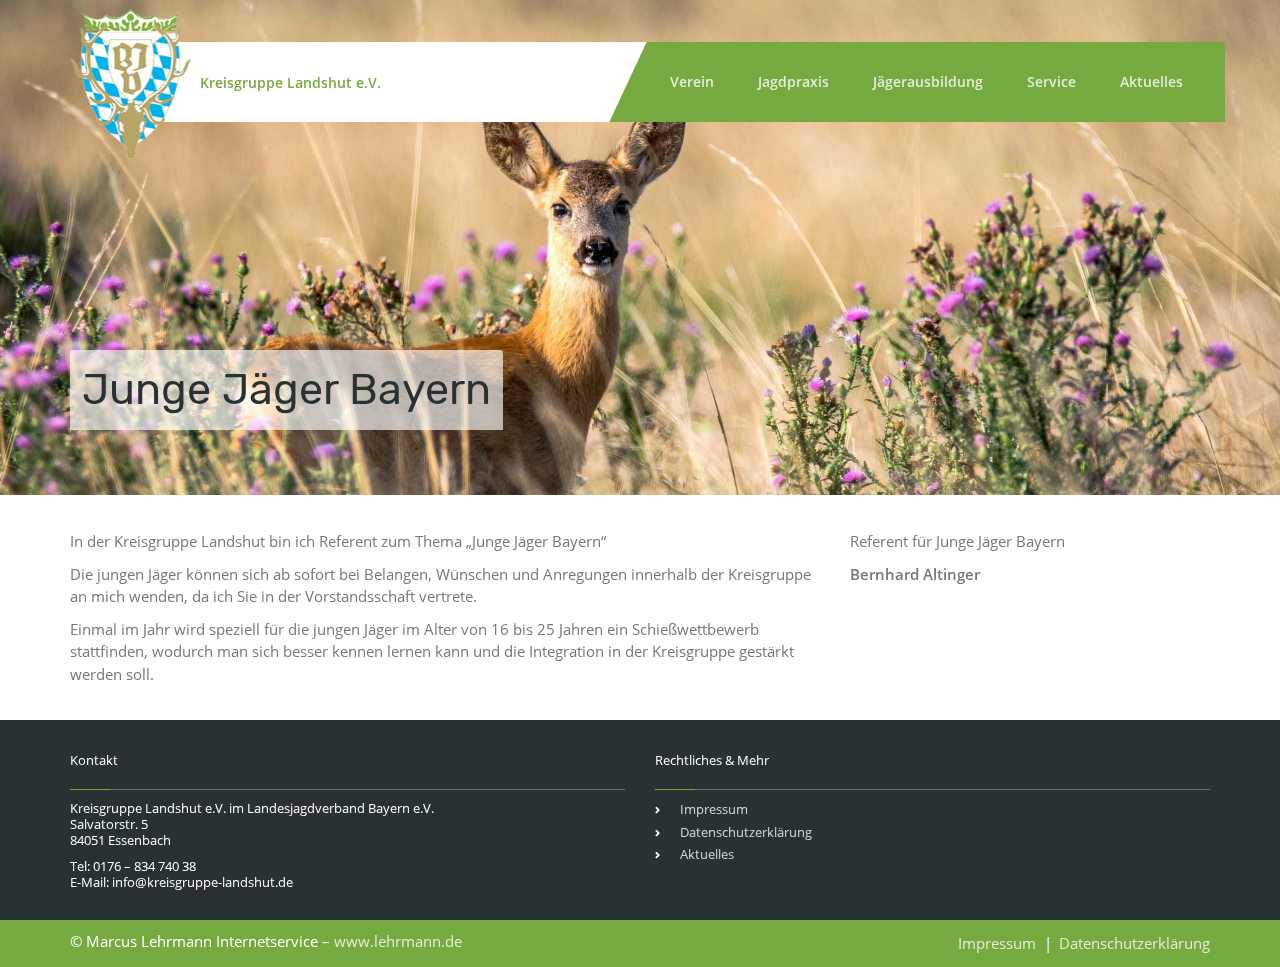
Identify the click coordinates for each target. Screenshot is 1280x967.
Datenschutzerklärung (746, 832)
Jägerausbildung (928, 81)
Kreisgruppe (290, 82)
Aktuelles (1151, 81)
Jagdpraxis (793, 81)
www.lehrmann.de (398, 941)
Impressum (714, 809)
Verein (692, 81)
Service (1051, 81)
